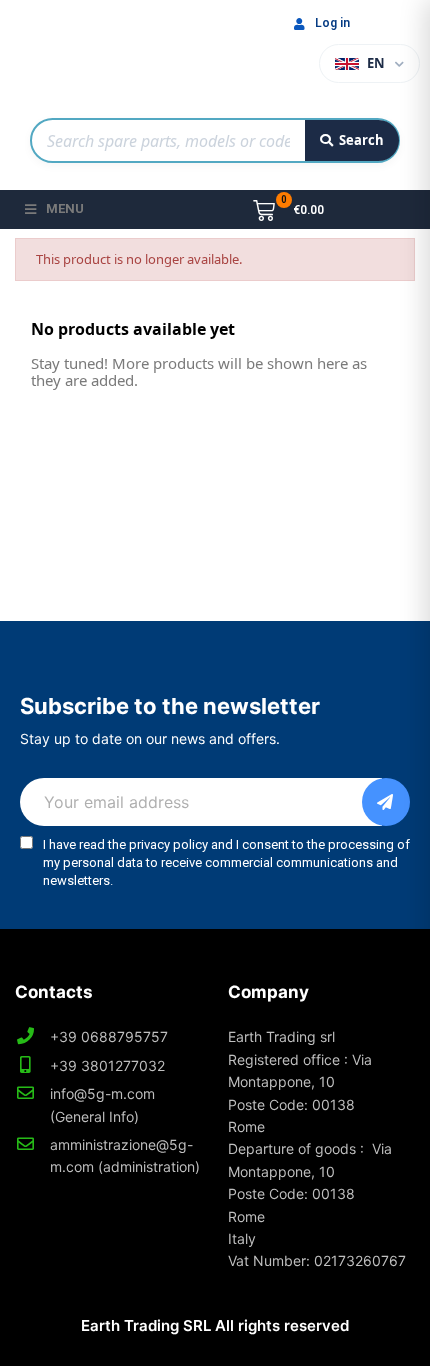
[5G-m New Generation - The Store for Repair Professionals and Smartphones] (120, 54)
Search (361, 140)
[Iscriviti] (386, 802)
